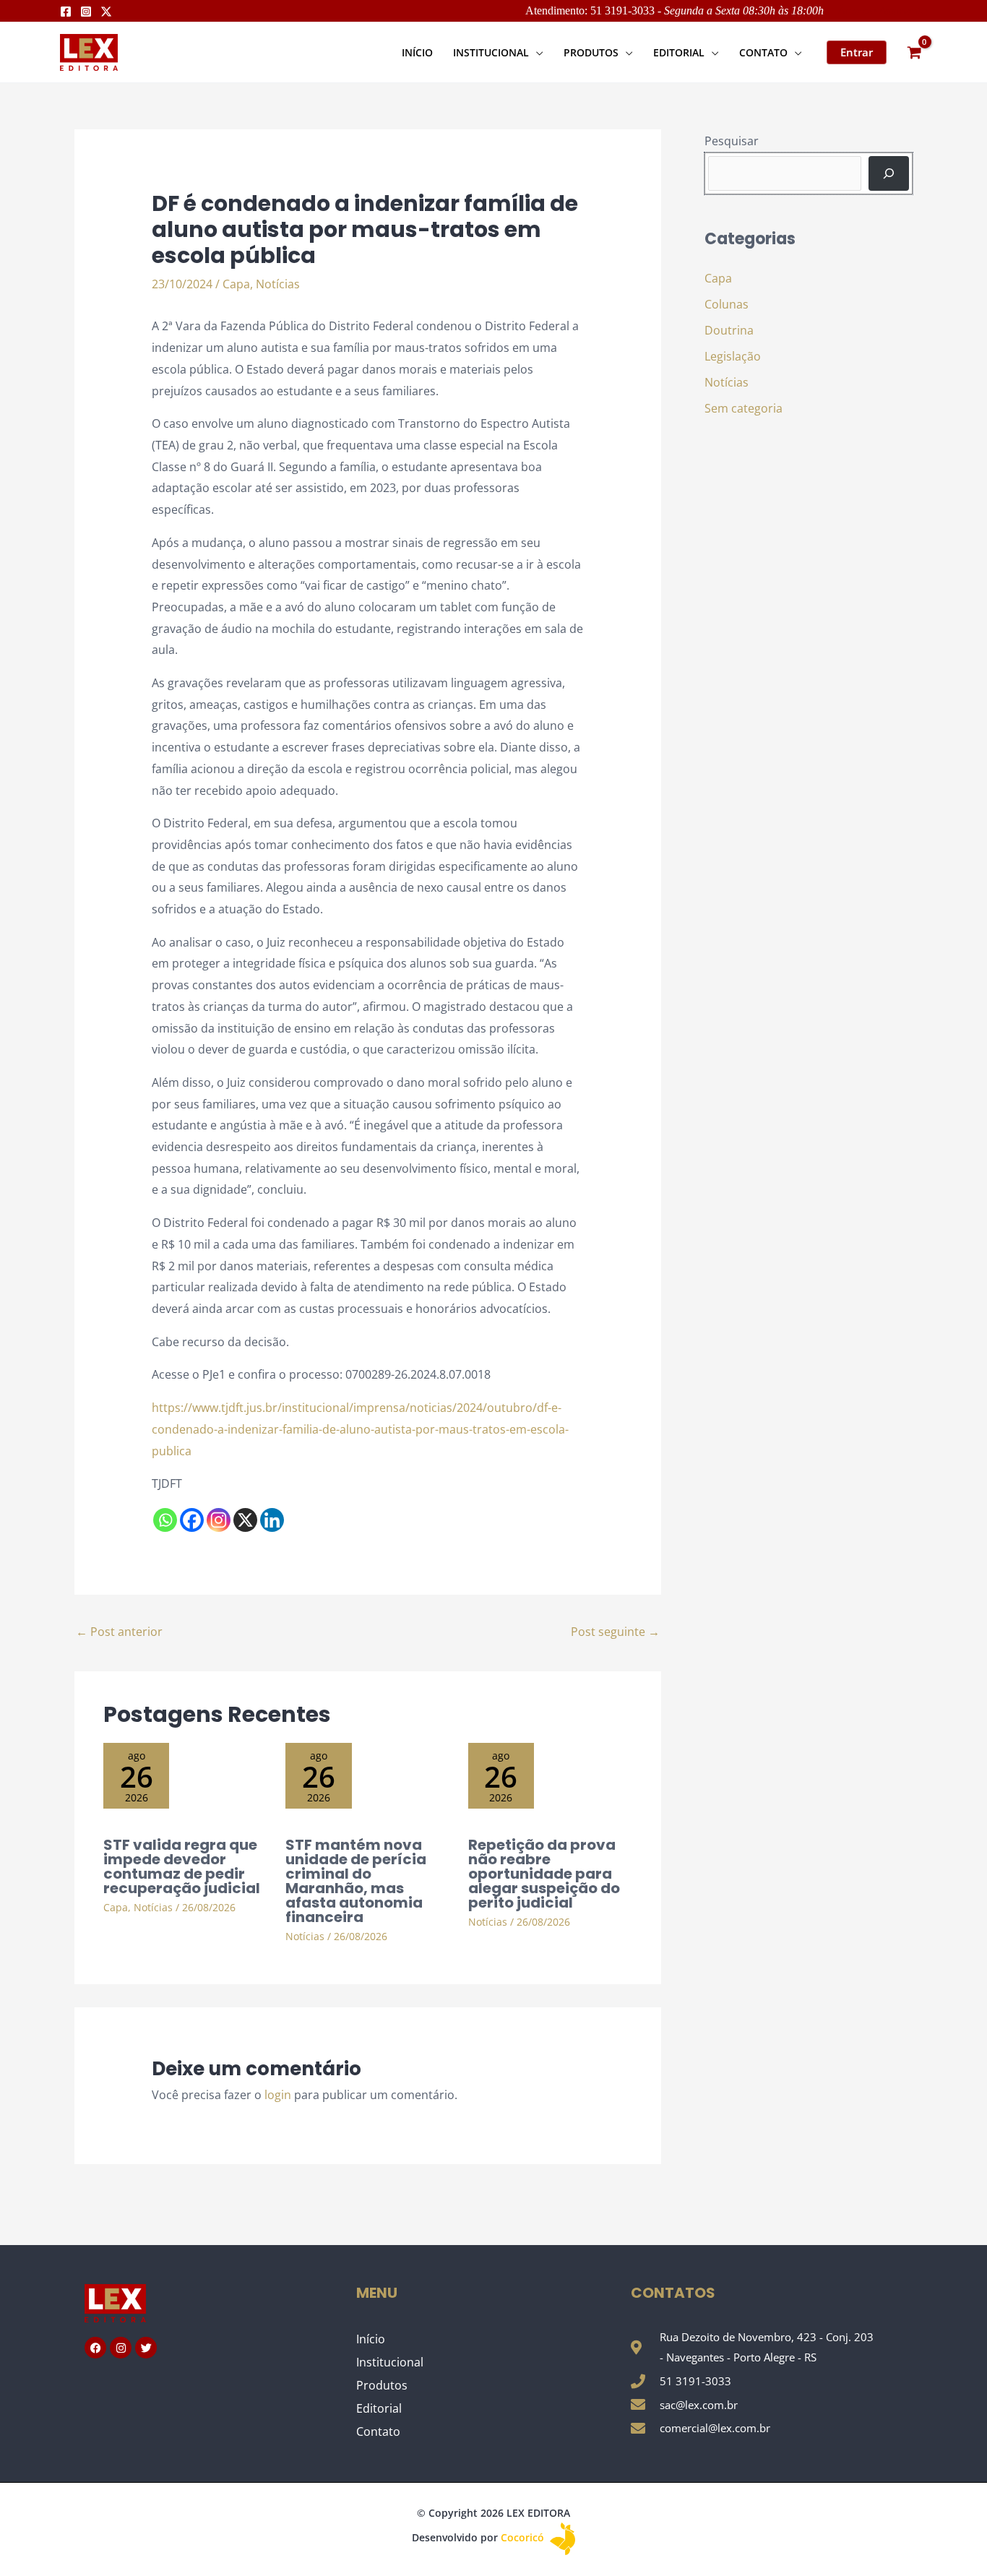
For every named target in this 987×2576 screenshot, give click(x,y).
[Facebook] (66, 12)
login (278, 2095)
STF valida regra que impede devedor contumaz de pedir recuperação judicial (182, 1866)
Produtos (382, 2385)
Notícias (278, 284)
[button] (536, 52)
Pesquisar (732, 141)
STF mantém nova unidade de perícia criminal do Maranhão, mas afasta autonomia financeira (356, 1881)
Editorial (379, 2408)
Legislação (733, 356)
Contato (378, 2431)
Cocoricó (524, 2537)
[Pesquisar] (889, 173)
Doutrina (729, 330)
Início (371, 2339)
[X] (245, 1520)
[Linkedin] (272, 1520)
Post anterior (119, 1632)
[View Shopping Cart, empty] (914, 52)
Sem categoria (744, 408)
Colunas (727, 304)
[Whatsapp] (165, 1520)
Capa (236, 284)
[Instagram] (86, 12)
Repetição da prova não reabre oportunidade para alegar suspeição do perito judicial (544, 1874)
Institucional (390, 2362)
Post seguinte (615, 1632)
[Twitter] (106, 12)
